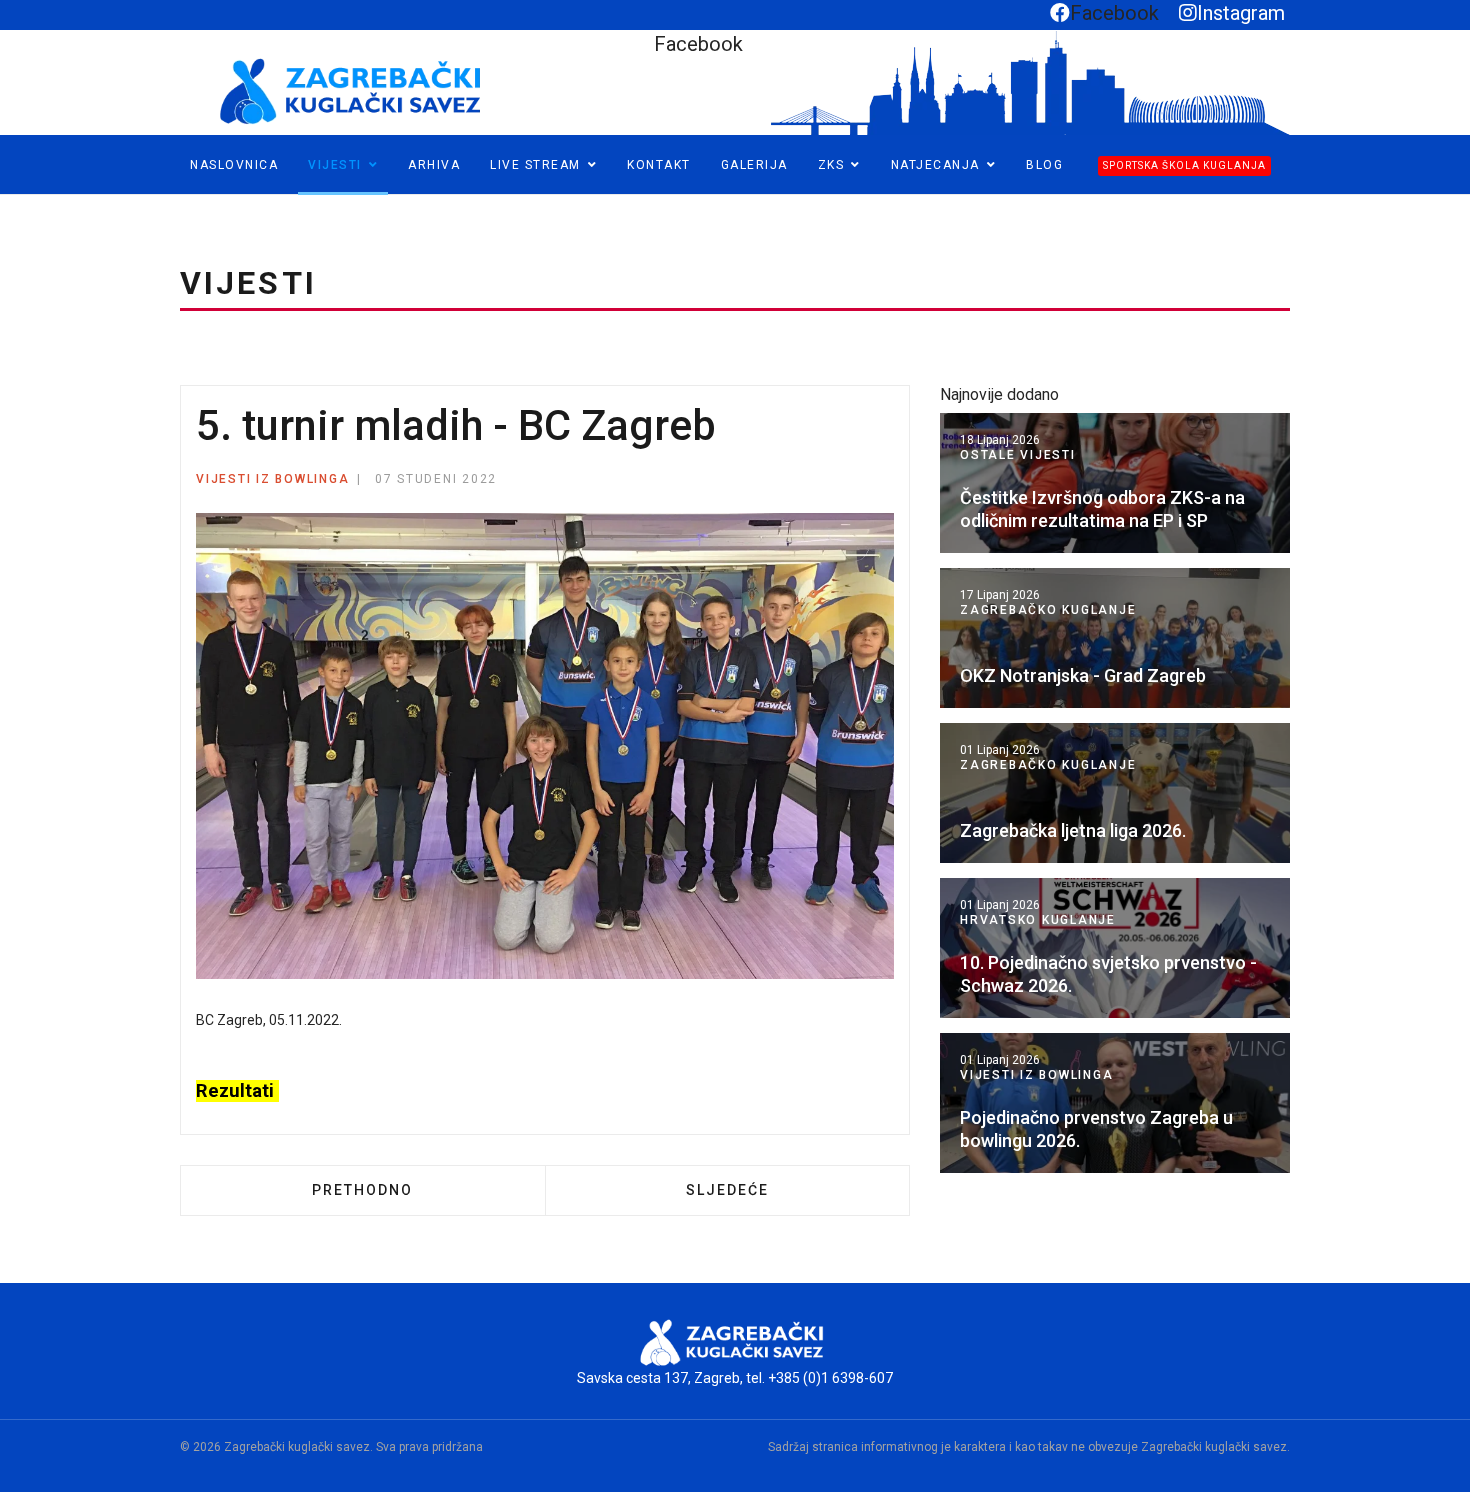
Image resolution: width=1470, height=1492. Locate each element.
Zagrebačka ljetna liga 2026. (1073, 830)
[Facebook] (17, 204)
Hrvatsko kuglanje (1038, 920)
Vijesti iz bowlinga (272, 479)
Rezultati (237, 1091)
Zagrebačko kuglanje (1048, 610)
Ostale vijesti (1018, 455)
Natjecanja (935, 165)
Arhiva (434, 165)
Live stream (535, 165)
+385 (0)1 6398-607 (830, 1378)
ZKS (831, 165)
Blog (1044, 165)
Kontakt (659, 165)
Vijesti (335, 165)
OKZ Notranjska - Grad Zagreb (1083, 675)
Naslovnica (234, 165)
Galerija (754, 165)
